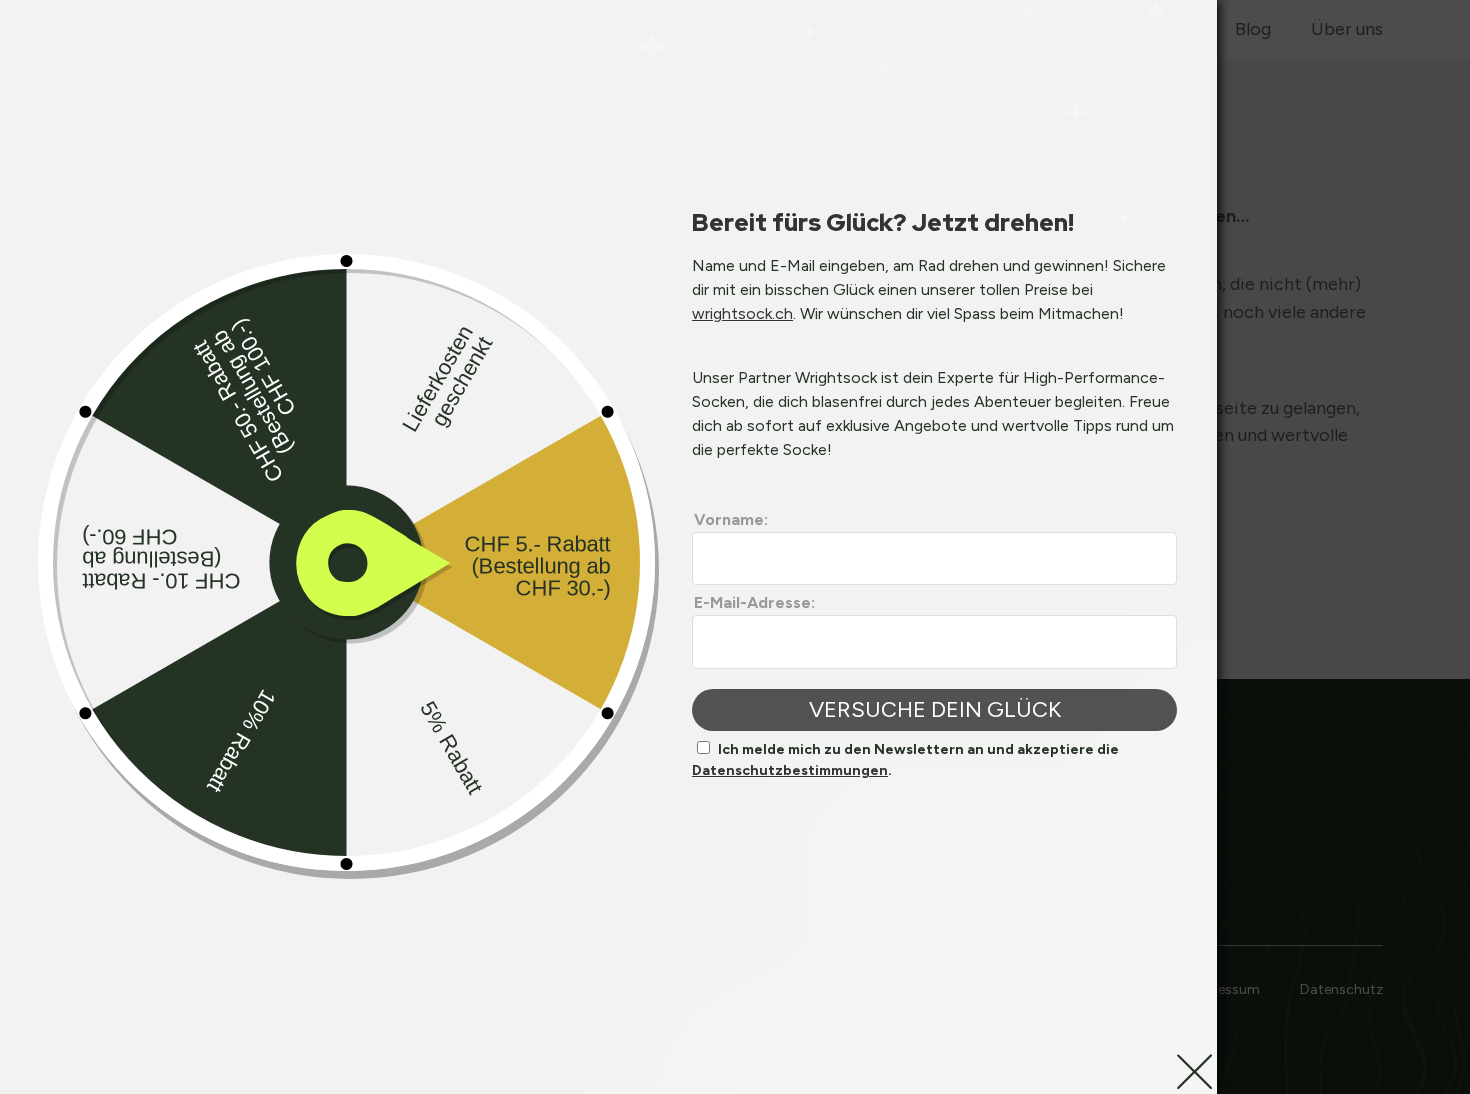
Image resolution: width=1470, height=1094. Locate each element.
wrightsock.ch (742, 313)
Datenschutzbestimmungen (790, 770)
